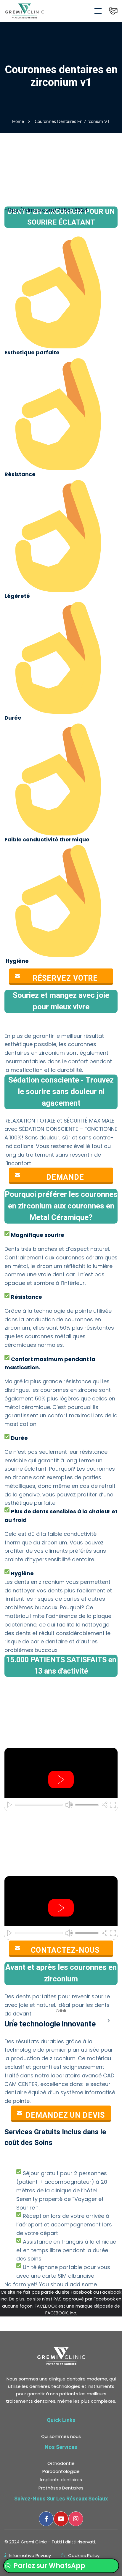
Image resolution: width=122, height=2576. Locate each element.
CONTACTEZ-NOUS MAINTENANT (65, 1950)
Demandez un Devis (65, 2115)
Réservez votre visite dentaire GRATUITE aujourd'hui (65, 978)
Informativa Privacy (30, 2555)
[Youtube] (61, 2519)
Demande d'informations (65, 1177)
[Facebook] (46, 2519)
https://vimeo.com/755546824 (46, 210)
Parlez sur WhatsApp (49, 2566)
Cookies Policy (84, 2555)
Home (18, 121)
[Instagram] (76, 2519)
